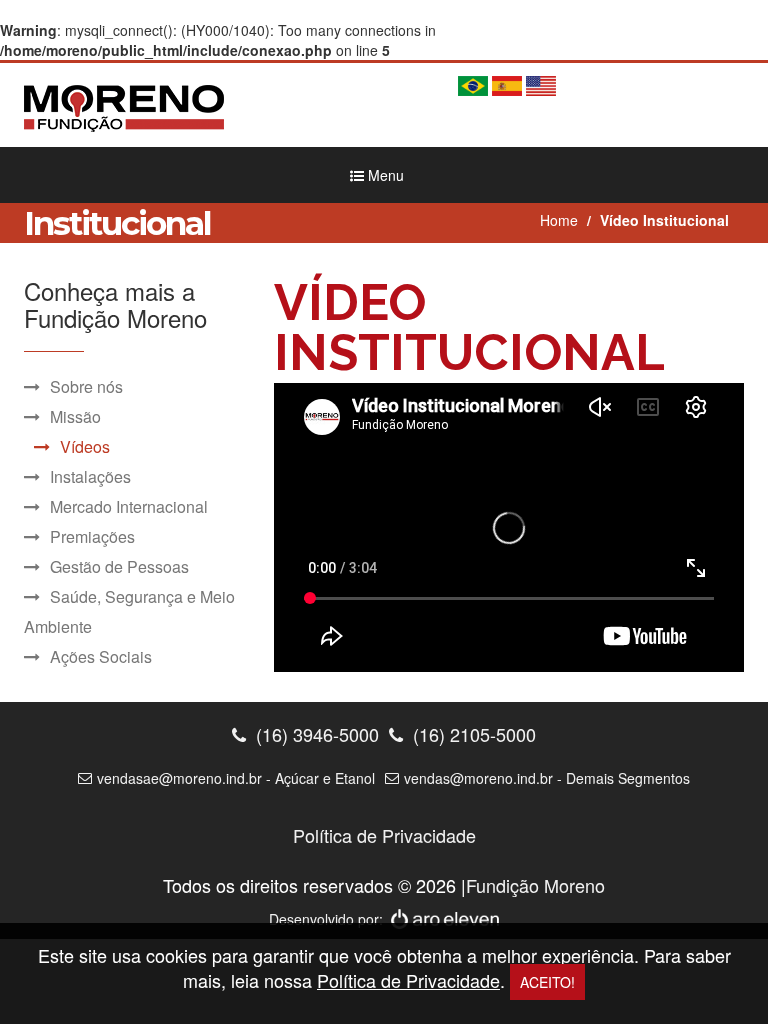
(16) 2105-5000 (472, 734)
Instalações (90, 476)
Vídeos (85, 446)
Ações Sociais (101, 656)
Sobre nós (86, 386)
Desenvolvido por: (330, 919)
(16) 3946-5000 (315, 734)
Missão (75, 416)
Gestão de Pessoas (119, 566)
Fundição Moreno (535, 885)
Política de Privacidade (384, 835)
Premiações (92, 536)
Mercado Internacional (129, 506)
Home (559, 220)
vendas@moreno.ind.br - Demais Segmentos (547, 778)
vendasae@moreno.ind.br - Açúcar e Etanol (236, 778)
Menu (384, 175)
